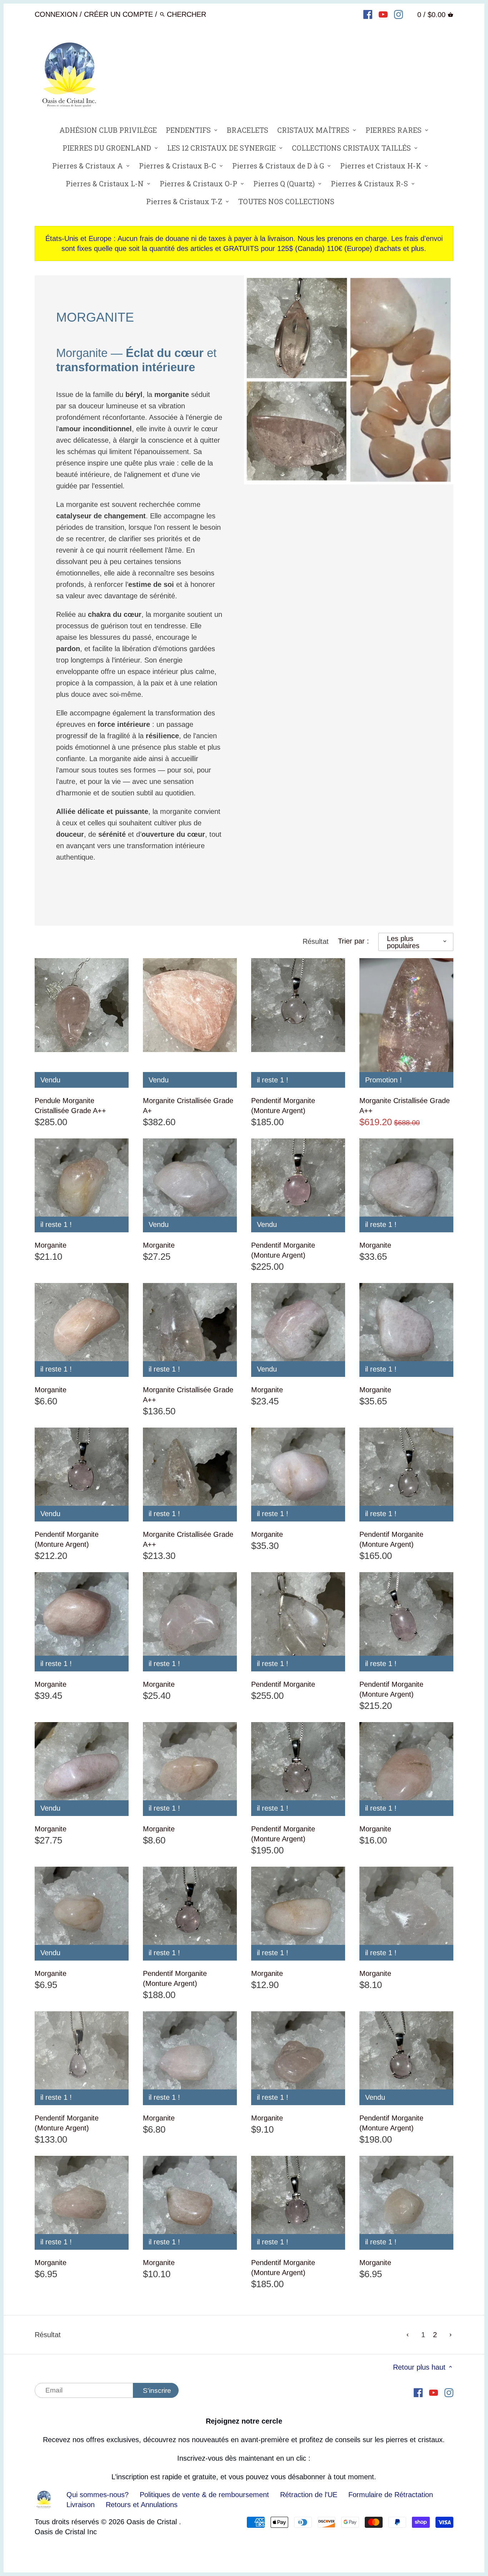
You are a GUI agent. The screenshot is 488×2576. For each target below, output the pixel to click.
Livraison (82, 2505)
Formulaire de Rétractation (391, 2495)
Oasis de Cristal (153, 2522)
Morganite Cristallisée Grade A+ (188, 1106)
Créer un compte (118, 14)
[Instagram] (399, 14)
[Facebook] (368, 14)
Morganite (51, 1245)
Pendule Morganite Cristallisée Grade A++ (70, 1106)
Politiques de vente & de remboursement (204, 2495)
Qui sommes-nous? (98, 2495)
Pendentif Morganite (283, 1684)
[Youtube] (383, 14)
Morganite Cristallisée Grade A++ (405, 1106)
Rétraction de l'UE (309, 2495)
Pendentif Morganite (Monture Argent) (283, 1106)
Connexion (56, 14)
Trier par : (353, 941)
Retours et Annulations (142, 2505)
